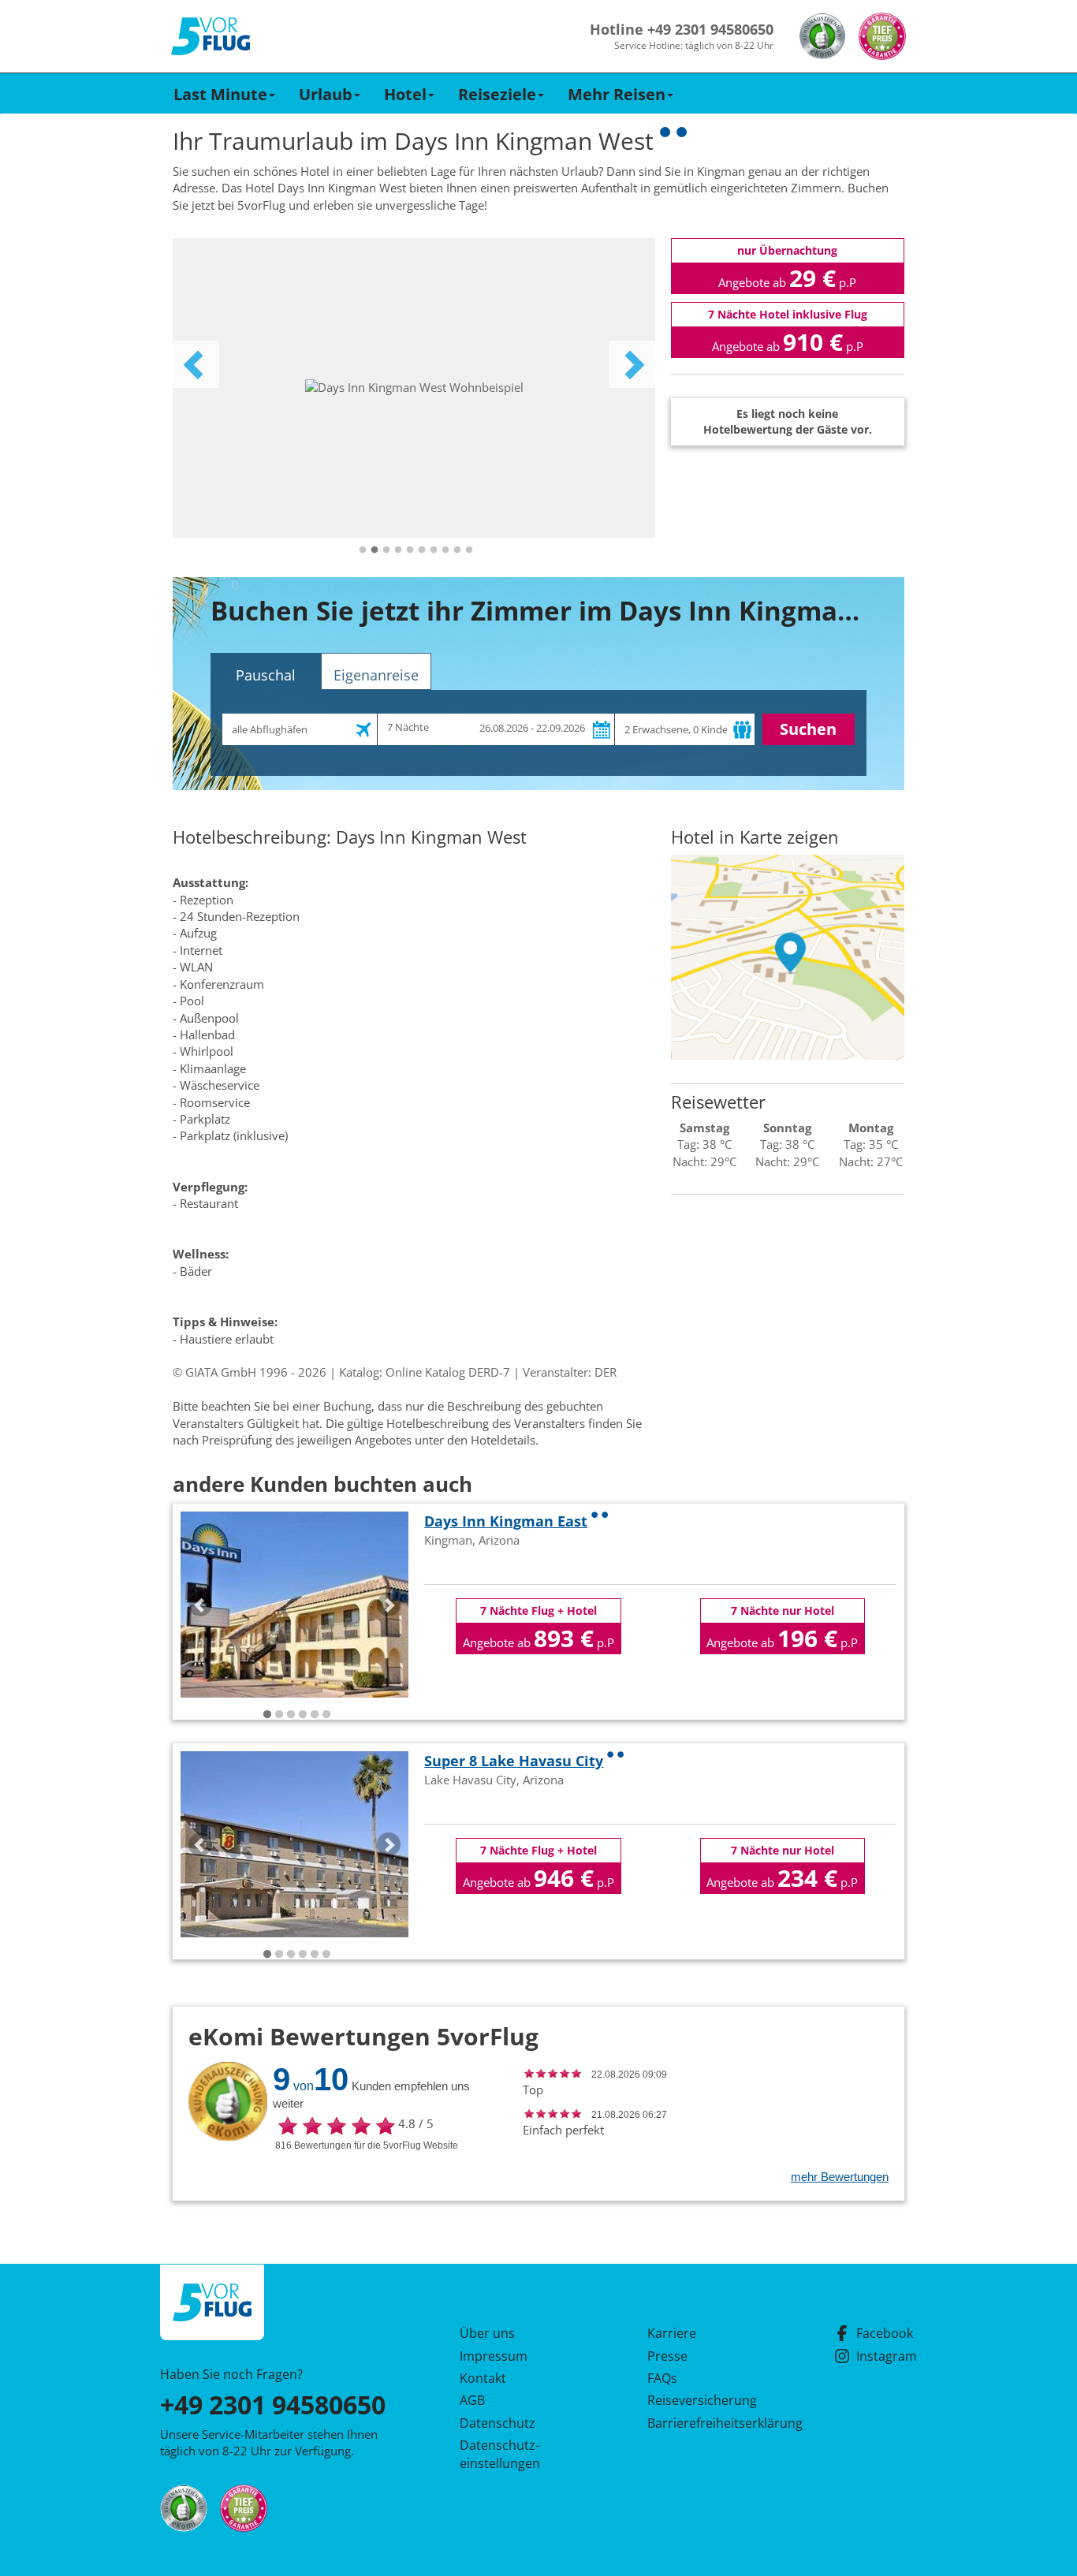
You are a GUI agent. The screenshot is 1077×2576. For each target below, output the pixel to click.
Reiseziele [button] (497, 94)
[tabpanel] (414, 388)
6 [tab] (422, 550)
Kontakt (483, 2378)
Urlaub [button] (326, 94)
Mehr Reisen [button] (617, 94)
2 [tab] (375, 550)
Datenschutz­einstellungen (500, 2454)
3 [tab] (386, 550)
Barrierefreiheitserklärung (706, 2423)
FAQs (662, 2378)
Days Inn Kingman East (506, 1521)
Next (632, 364)
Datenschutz (498, 2423)
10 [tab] (469, 550)
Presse (667, 2356)
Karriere (672, 2333)
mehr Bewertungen (840, 2177)
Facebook (885, 2333)
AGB (472, 2400)
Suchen (808, 729)
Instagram (887, 2356)
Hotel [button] (405, 94)
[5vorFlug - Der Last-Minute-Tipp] (211, 37)
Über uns (487, 2333)
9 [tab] (457, 550)
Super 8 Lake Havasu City (514, 1761)
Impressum (494, 2356)
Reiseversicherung (702, 2400)
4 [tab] (398, 550)
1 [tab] (363, 550)
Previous (196, 364)
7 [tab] (434, 550)
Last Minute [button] (220, 94)
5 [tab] (410, 550)
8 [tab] (445, 550)
